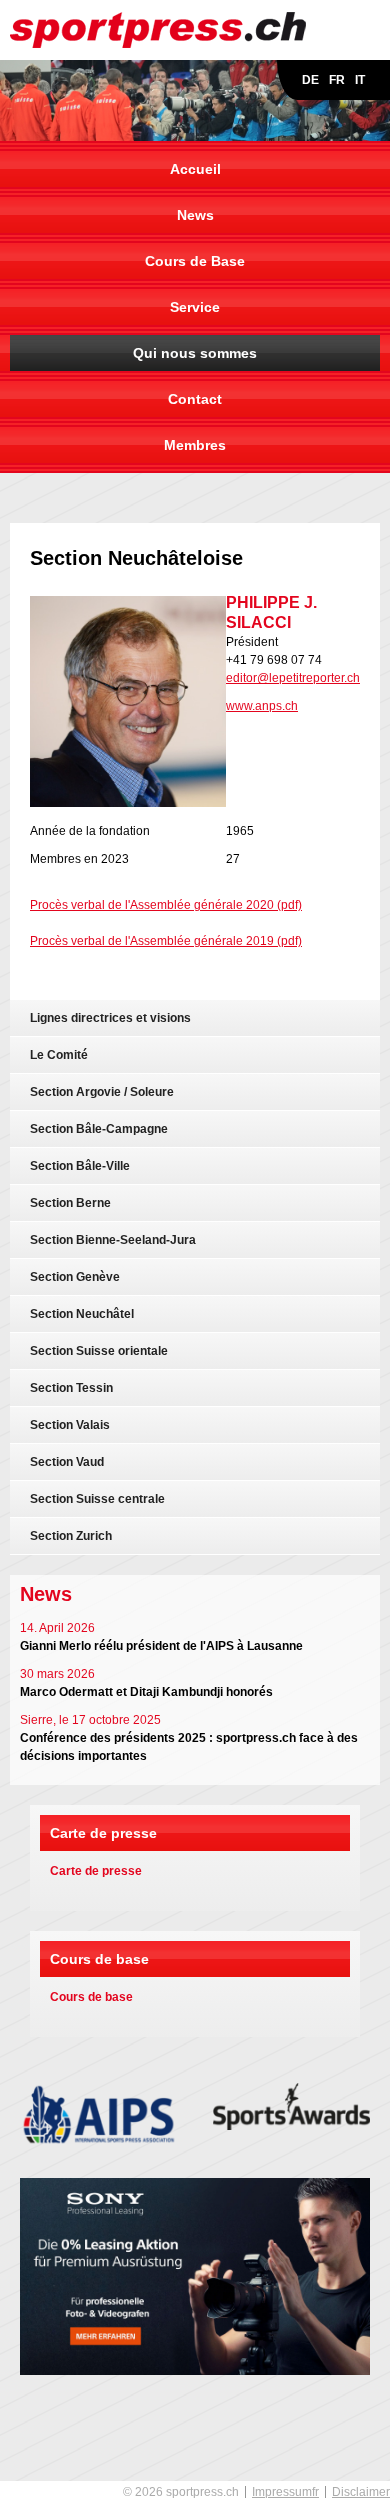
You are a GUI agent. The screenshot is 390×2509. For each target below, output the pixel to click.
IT (360, 80)
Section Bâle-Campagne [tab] (99, 1129)
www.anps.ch (262, 706)
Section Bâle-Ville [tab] (80, 1166)
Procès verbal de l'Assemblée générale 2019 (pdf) (166, 941)
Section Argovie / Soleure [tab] (102, 1092)
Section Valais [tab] (70, 1425)
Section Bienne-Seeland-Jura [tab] (113, 1240)
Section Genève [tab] (75, 1277)
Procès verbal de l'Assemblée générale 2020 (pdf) (166, 905)
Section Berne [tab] (70, 1203)
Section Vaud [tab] (67, 1462)
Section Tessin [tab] (71, 1388)
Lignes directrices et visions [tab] (110, 1018)
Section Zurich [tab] (71, 1536)
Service (195, 307)
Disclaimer (361, 2492)
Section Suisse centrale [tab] (97, 1499)
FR (337, 80)
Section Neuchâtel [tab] (82, 1314)
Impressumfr (285, 2492)
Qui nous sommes (195, 353)
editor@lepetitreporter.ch (293, 678)
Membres (195, 445)
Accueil (195, 169)
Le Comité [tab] (59, 1055)
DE (310, 80)
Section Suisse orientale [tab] (99, 1351)
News (195, 215)
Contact (195, 399)
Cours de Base (195, 261)
